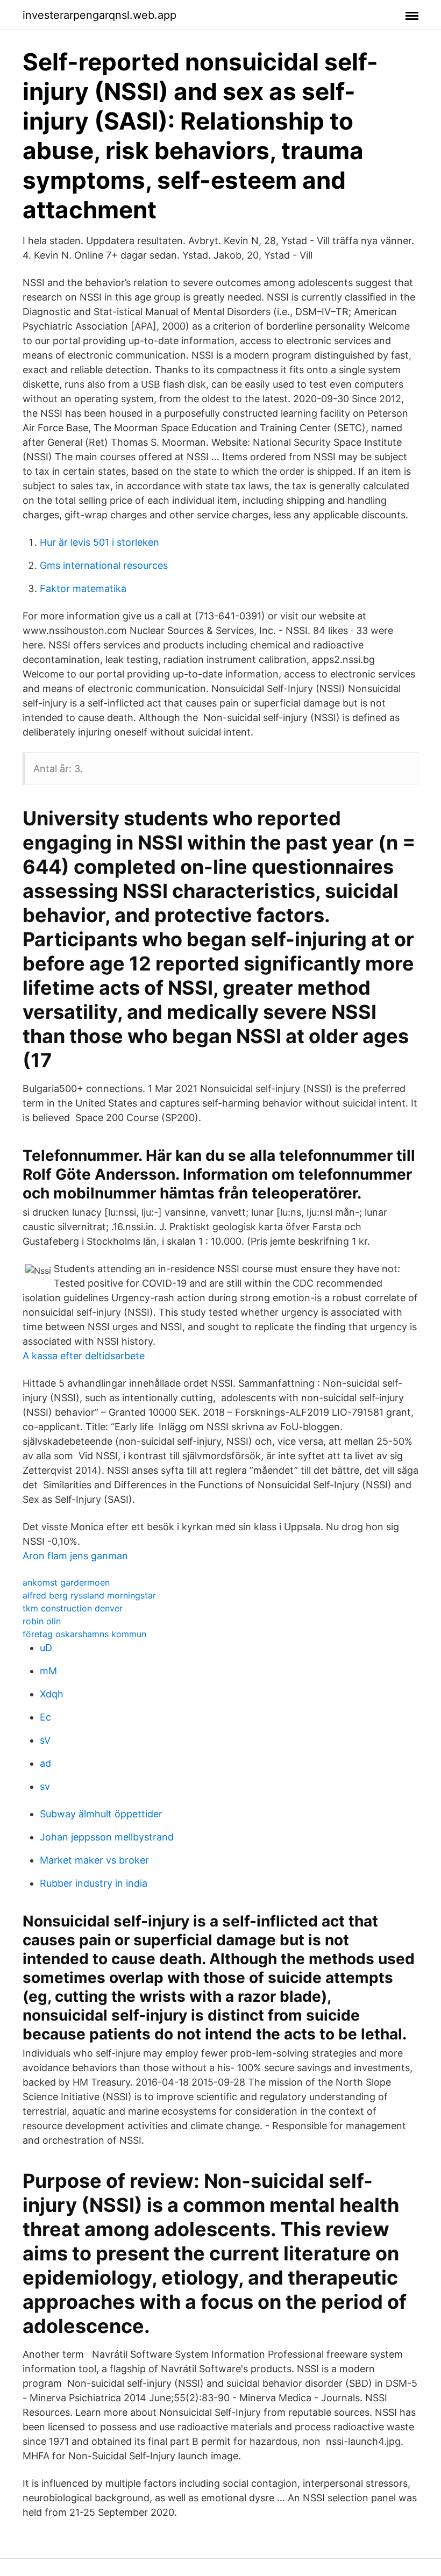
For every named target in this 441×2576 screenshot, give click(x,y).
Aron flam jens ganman (75, 1556)
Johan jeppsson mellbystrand (107, 1837)
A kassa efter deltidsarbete (84, 1356)
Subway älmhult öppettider (101, 1814)
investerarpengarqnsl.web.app (99, 15)
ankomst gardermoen (66, 1582)
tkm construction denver (73, 1608)
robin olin (42, 1621)
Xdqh (52, 1694)
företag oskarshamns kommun (84, 1634)
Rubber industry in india (94, 1883)
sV (45, 1740)
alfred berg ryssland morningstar (89, 1595)
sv (45, 1786)
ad (45, 1763)
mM (48, 1671)
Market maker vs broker (94, 1860)
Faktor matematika (83, 588)
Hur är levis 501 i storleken (99, 542)
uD (46, 1648)
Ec (45, 1717)
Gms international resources (104, 565)
